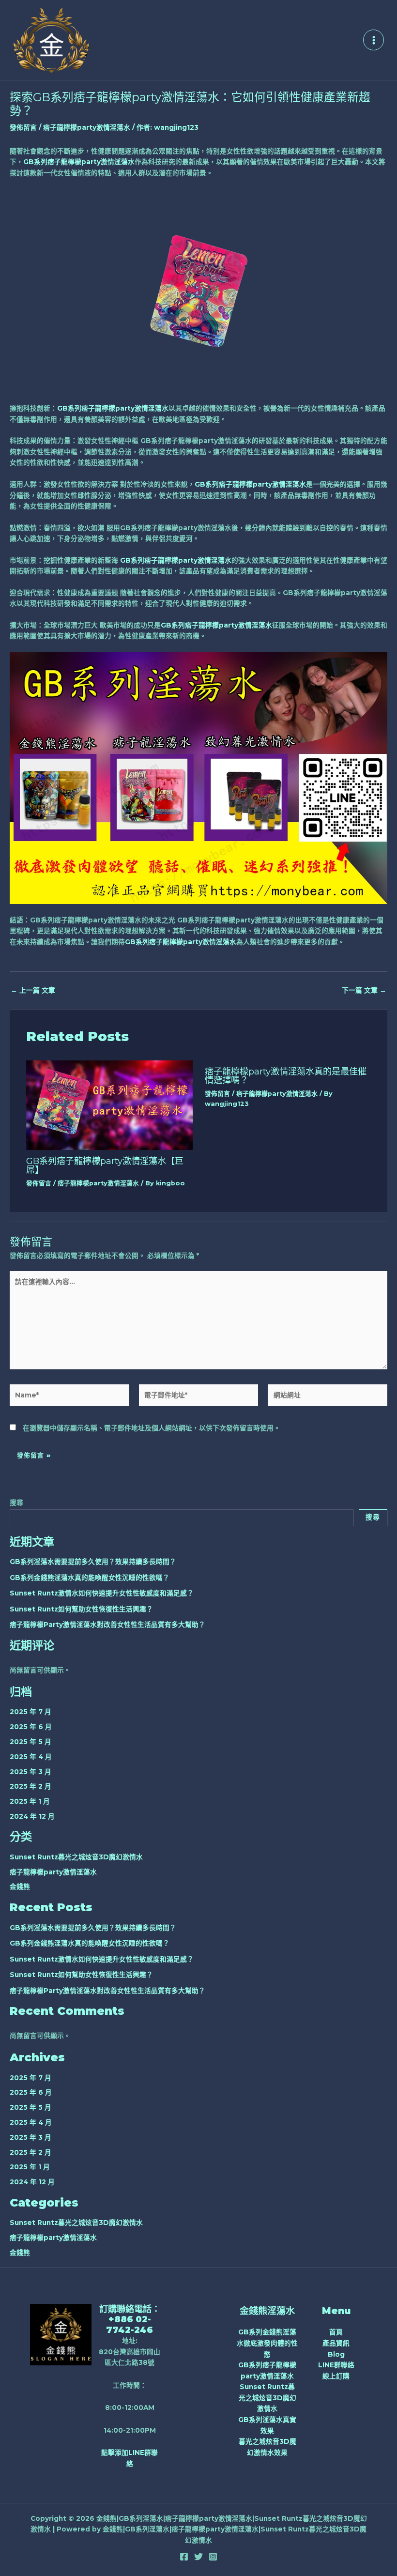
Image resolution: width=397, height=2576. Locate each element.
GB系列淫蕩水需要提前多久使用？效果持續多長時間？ (93, 1562)
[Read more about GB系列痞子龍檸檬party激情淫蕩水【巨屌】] (109, 1104)
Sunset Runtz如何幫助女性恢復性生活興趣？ (81, 1609)
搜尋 (16, 1503)
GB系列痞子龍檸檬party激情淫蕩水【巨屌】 (105, 1165)
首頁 (336, 2332)
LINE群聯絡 (336, 2365)
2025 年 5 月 (31, 1742)
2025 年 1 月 (30, 1801)
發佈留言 (23, 127)
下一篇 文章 (364, 991)
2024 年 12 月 (32, 1816)
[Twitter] (198, 2557)
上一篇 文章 (33, 991)
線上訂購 (336, 2376)
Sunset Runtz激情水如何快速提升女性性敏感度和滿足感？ (102, 1593)
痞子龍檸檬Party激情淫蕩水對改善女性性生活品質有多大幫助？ (107, 1625)
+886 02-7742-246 (130, 2324)
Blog (336, 2354)
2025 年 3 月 (31, 1772)
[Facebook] (184, 2557)
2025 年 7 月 (31, 1712)
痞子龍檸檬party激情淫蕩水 (87, 127)
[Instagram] (213, 2557)
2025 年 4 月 (31, 1757)
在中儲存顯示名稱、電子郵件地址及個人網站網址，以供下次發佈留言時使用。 (152, 1428)
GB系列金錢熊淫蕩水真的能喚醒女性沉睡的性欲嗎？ (90, 1578)
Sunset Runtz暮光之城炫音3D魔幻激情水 (76, 1857)
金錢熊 (20, 1886)
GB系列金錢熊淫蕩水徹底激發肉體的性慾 (267, 2343)
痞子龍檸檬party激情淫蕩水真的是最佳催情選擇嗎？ (286, 1076)
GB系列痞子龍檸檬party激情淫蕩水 (79, 162)
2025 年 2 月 (31, 1786)
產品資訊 (336, 2343)
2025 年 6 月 (31, 1727)
